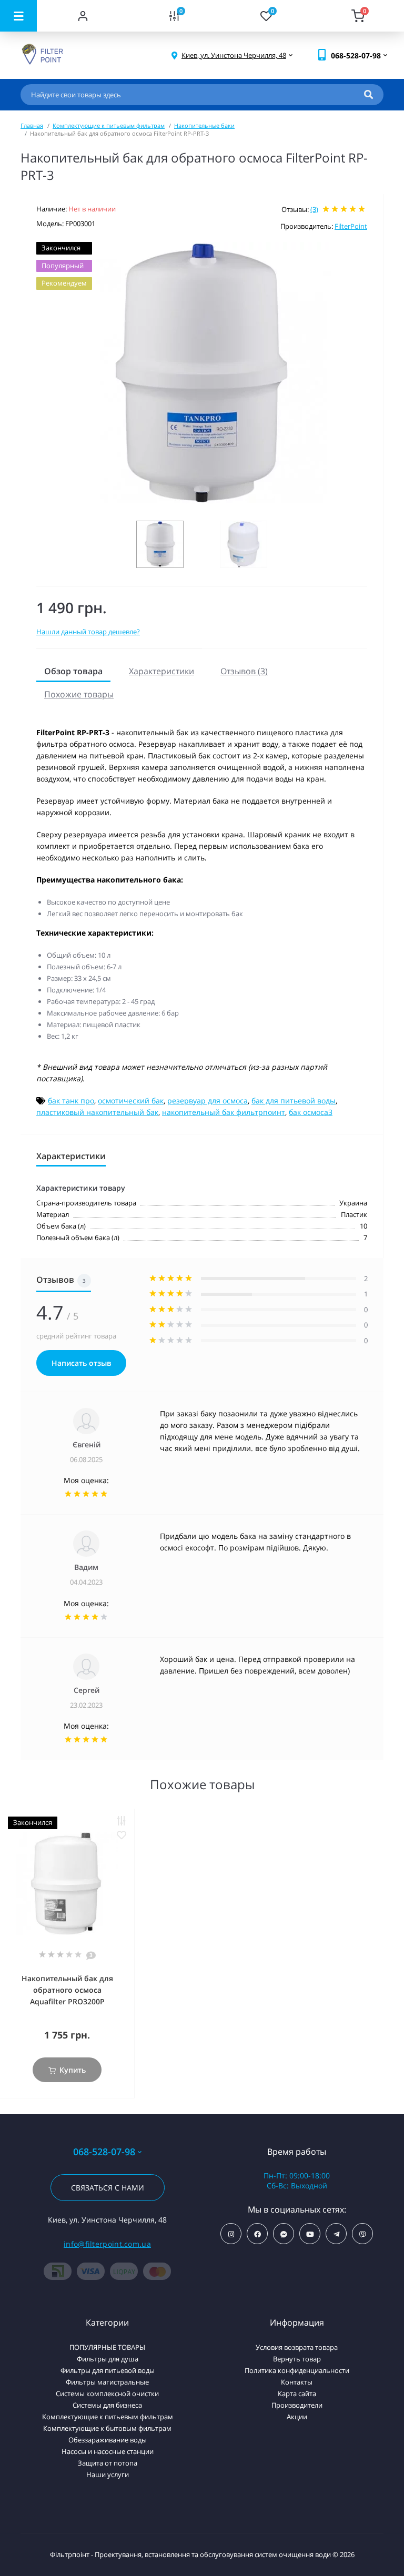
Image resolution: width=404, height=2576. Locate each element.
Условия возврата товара (297, 2347)
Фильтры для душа (108, 2359)
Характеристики (161, 671)
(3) (314, 209)
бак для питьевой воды (294, 1101)
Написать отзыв (81, 1363)
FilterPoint (351, 226)
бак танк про (71, 1101)
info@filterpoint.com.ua (107, 2244)
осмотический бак (131, 1101)
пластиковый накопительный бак (97, 1112)
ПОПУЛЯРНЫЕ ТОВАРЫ (107, 2347)
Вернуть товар (297, 2359)
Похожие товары (79, 694)
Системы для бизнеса (107, 2405)
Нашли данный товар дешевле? (88, 632)
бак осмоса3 (311, 1112)
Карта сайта (297, 2394)
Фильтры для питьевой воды (108, 2370)
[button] (234, 55)
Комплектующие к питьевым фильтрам (109, 125)
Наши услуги (108, 2474)
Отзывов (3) (244, 671)
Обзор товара (73, 671)
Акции (297, 2417)
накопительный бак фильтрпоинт (224, 1112)
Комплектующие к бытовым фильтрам (107, 2428)
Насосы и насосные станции (108, 2451)
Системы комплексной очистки (107, 2394)
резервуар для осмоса (208, 1101)
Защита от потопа (108, 2463)
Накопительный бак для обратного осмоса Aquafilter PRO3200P (67, 1990)
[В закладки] (122, 1835)
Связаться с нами (108, 2188)
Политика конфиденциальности (297, 2370)
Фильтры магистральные (107, 2382)
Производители (297, 2405)
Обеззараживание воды (108, 2440)
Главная (32, 125)
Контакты (297, 2382)
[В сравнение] (122, 1821)
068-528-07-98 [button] (104, 2152)
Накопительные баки (204, 125)
